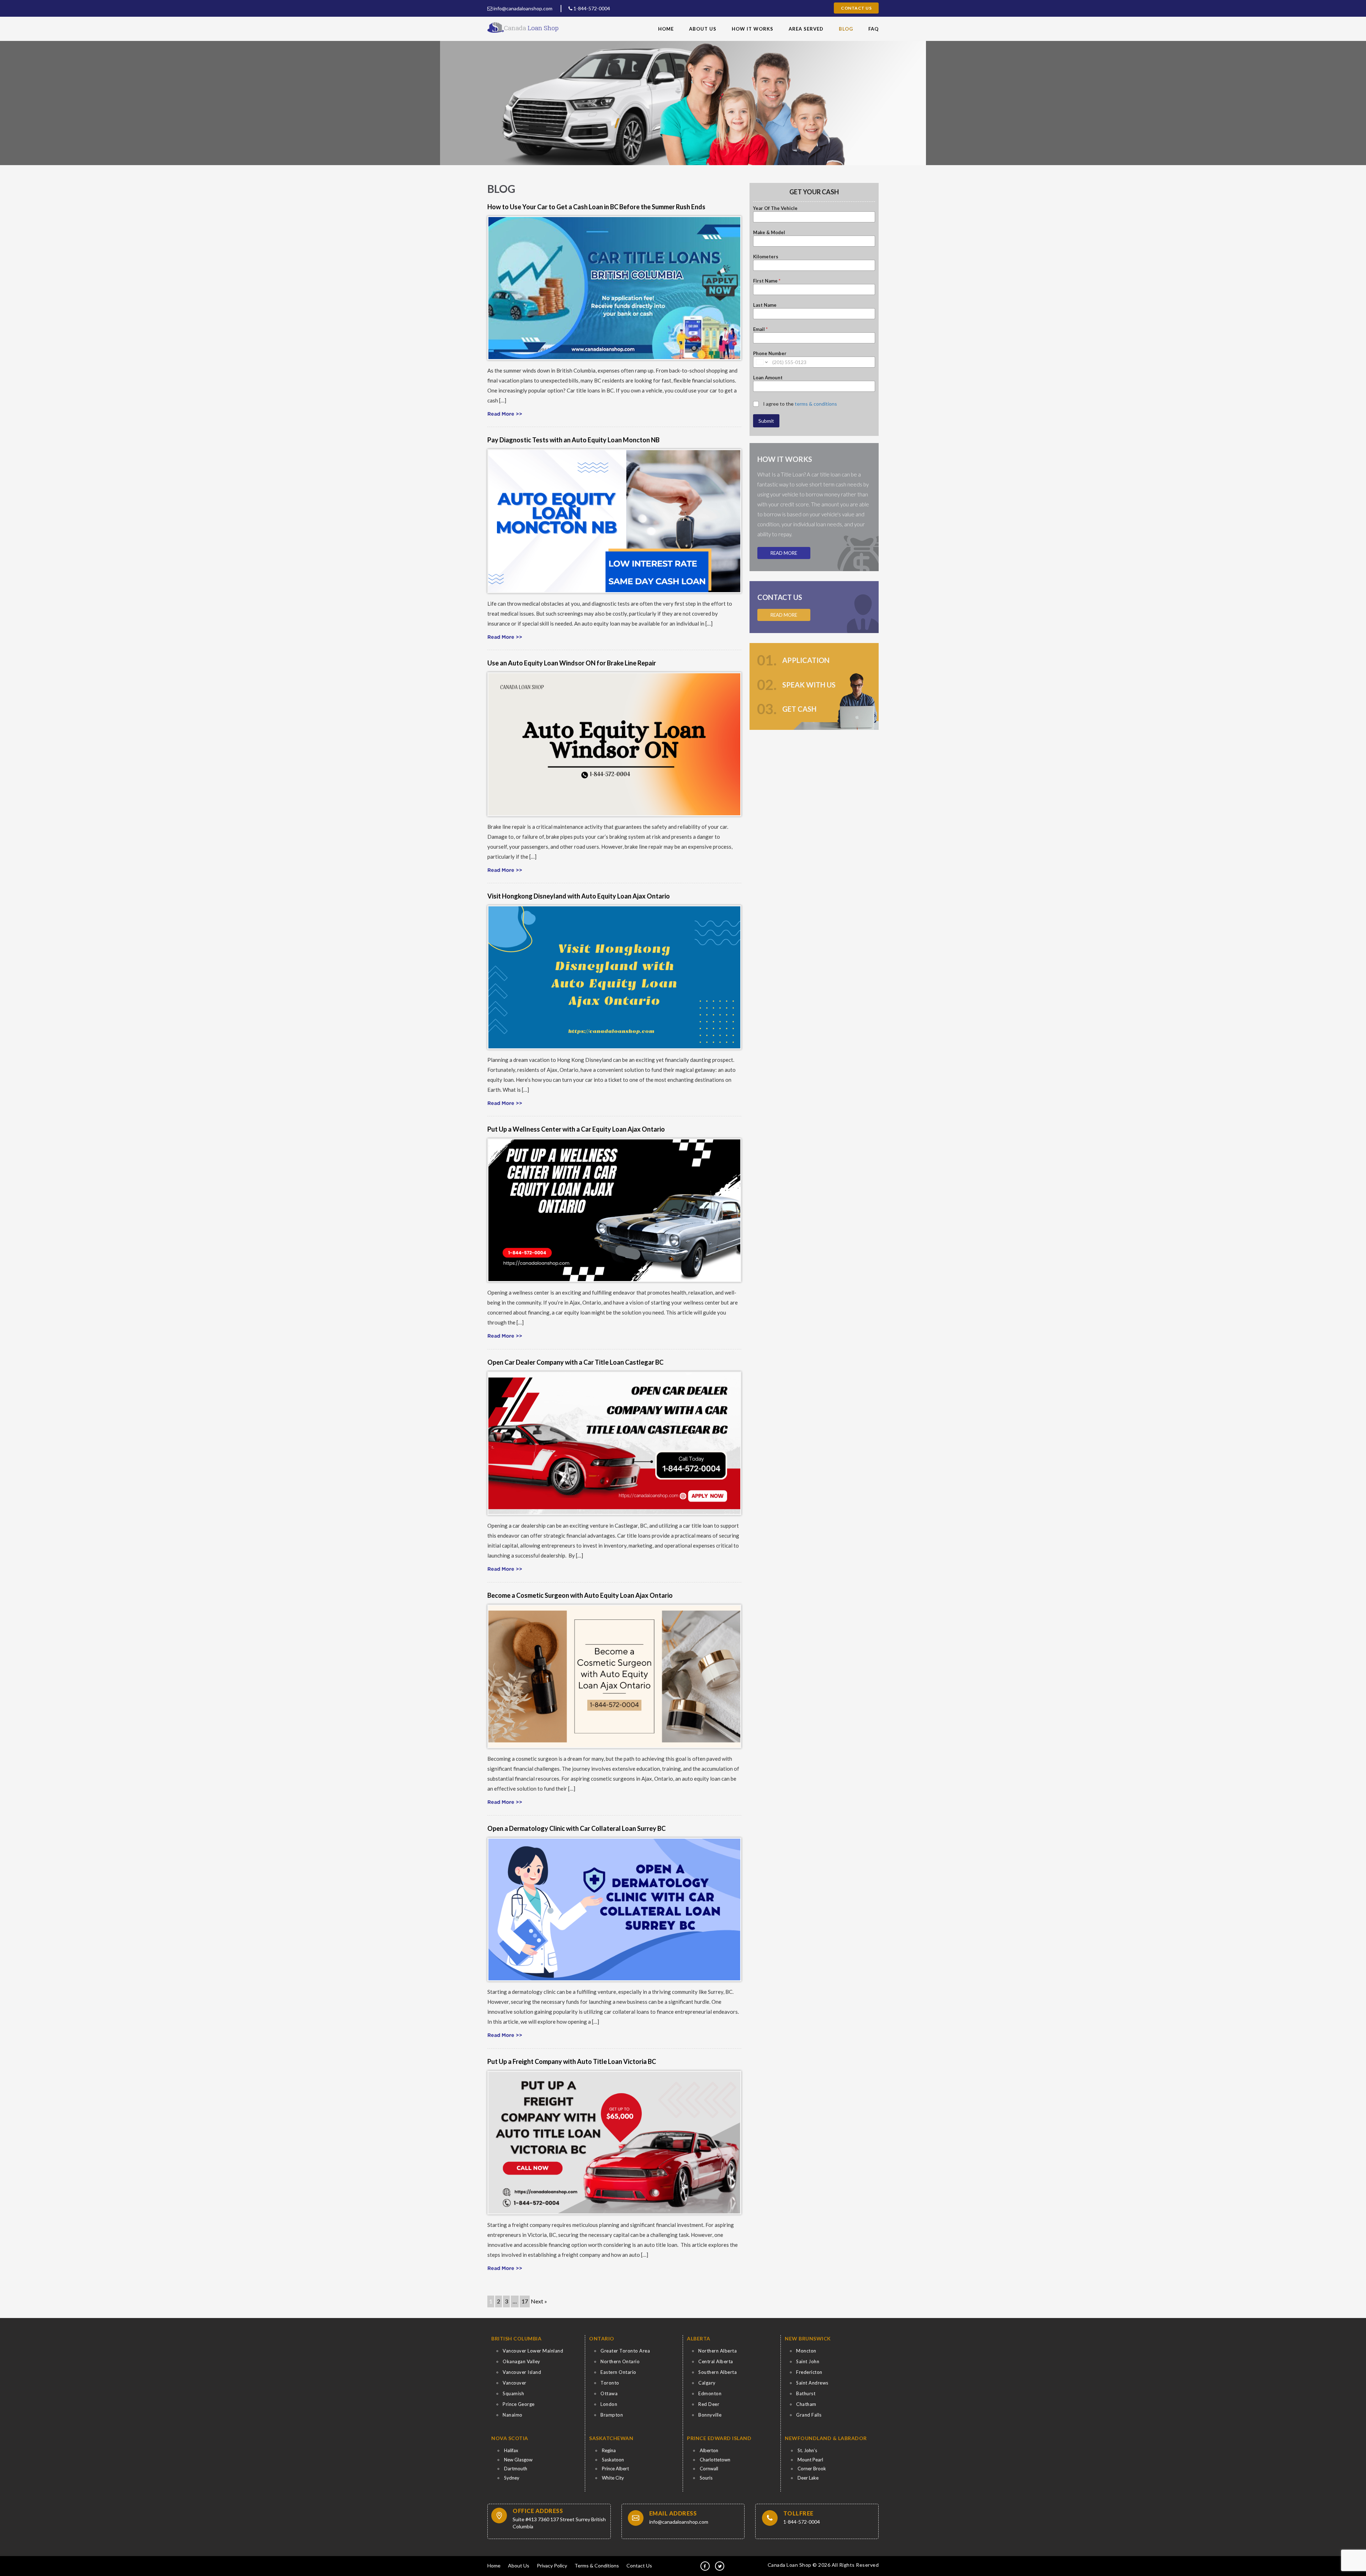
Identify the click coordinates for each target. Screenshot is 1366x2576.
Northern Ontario (620, 2361)
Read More (784, 553)
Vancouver (515, 2383)
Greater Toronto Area (625, 2351)
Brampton (612, 2415)
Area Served (806, 29)
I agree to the (800, 404)
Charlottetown (715, 2460)
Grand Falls (809, 2415)
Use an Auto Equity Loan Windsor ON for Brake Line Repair (572, 663)
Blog (846, 29)
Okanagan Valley (521, 2361)
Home (666, 29)
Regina (609, 2450)
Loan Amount (768, 378)
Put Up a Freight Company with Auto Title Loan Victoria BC (572, 2061)
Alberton (709, 2450)
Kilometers (766, 257)
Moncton (806, 2351)
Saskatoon (613, 2460)
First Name (767, 281)
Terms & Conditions (597, 2566)
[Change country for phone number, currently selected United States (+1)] (761, 362)
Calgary (707, 2383)
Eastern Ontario (618, 2372)
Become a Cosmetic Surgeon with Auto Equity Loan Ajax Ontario (580, 1595)
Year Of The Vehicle (775, 208)
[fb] (705, 2566)
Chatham (806, 2404)
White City (613, 2478)
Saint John (808, 2361)
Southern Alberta (718, 2372)
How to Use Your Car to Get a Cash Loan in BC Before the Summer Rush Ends (596, 207)
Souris (706, 2478)
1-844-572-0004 (591, 8)
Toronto (610, 2383)
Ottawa (609, 2393)
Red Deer (709, 2404)
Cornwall (709, 2469)
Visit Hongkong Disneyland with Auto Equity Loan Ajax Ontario (579, 896)
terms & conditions (816, 404)
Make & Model (769, 232)
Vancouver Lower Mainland (533, 2351)
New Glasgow (518, 2460)
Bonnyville (710, 2415)
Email (760, 329)
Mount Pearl (810, 2460)
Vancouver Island (522, 2372)
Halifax (511, 2450)
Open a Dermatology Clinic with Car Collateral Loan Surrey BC (576, 1828)
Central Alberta (716, 2361)
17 (525, 2301)
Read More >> (505, 414)
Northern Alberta (718, 2351)
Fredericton (809, 2372)
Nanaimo (513, 2415)
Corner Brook (812, 2469)
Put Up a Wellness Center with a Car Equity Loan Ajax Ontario (576, 1129)
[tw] (720, 2566)
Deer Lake (808, 2478)
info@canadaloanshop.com (522, 8)
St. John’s (807, 2450)
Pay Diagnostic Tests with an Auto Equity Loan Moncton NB (573, 440)
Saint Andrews (812, 2383)
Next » (539, 2301)
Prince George (519, 2404)
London (609, 2404)
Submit (766, 421)
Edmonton (710, 2393)
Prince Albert (615, 2469)
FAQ (873, 29)
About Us (703, 29)
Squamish (513, 2393)
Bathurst (806, 2393)
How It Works (753, 29)
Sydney (512, 2478)
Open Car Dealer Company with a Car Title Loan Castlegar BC (575, 1362)
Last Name (765, 305)
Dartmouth (516, 2469)
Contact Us (856, 8)
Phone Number (770, 353)
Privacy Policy (552, 2566)
